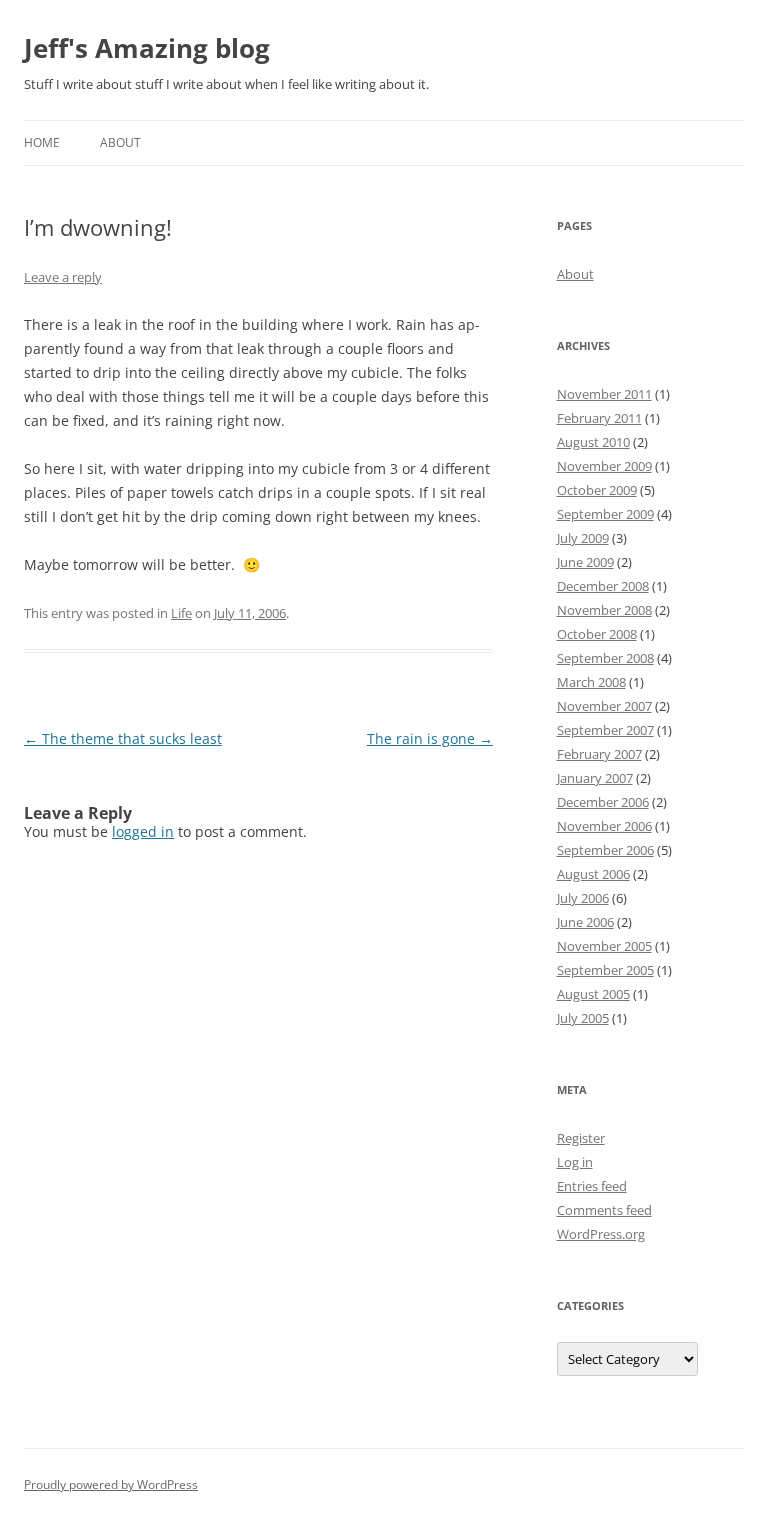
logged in (143, 831)
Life (181, 613)
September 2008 (605, 658)
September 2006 (605, 850)
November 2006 (604, 826)
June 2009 (585, 562)
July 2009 (583, 538)
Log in (575, 1162)
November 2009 (604, 466)
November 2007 (604, 706)
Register (581, 1138)
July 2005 (583, 1018)
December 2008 (603, 586)
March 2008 (591, 682)
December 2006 (603, 802)
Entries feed (592, 1186)
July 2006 (583, 898)
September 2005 (605, 970)
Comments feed (604, 1210)
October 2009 (597, 490)
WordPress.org (601, 1234)
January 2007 (595, 778)
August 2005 (593, 994)
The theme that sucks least (123, 738)
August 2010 (593, 442)
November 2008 (604, 610)
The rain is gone (430, 738)
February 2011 (599, 418)
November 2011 (604, 394)
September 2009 (605, 514)
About (120, 142)
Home (42, 142)
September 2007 (605, 730)
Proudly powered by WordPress (111, 1484)
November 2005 (604, 946)
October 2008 (597, 634)
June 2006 (585, 922)
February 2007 (599, 754)
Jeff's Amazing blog (147, 48)
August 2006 (593, 874)
